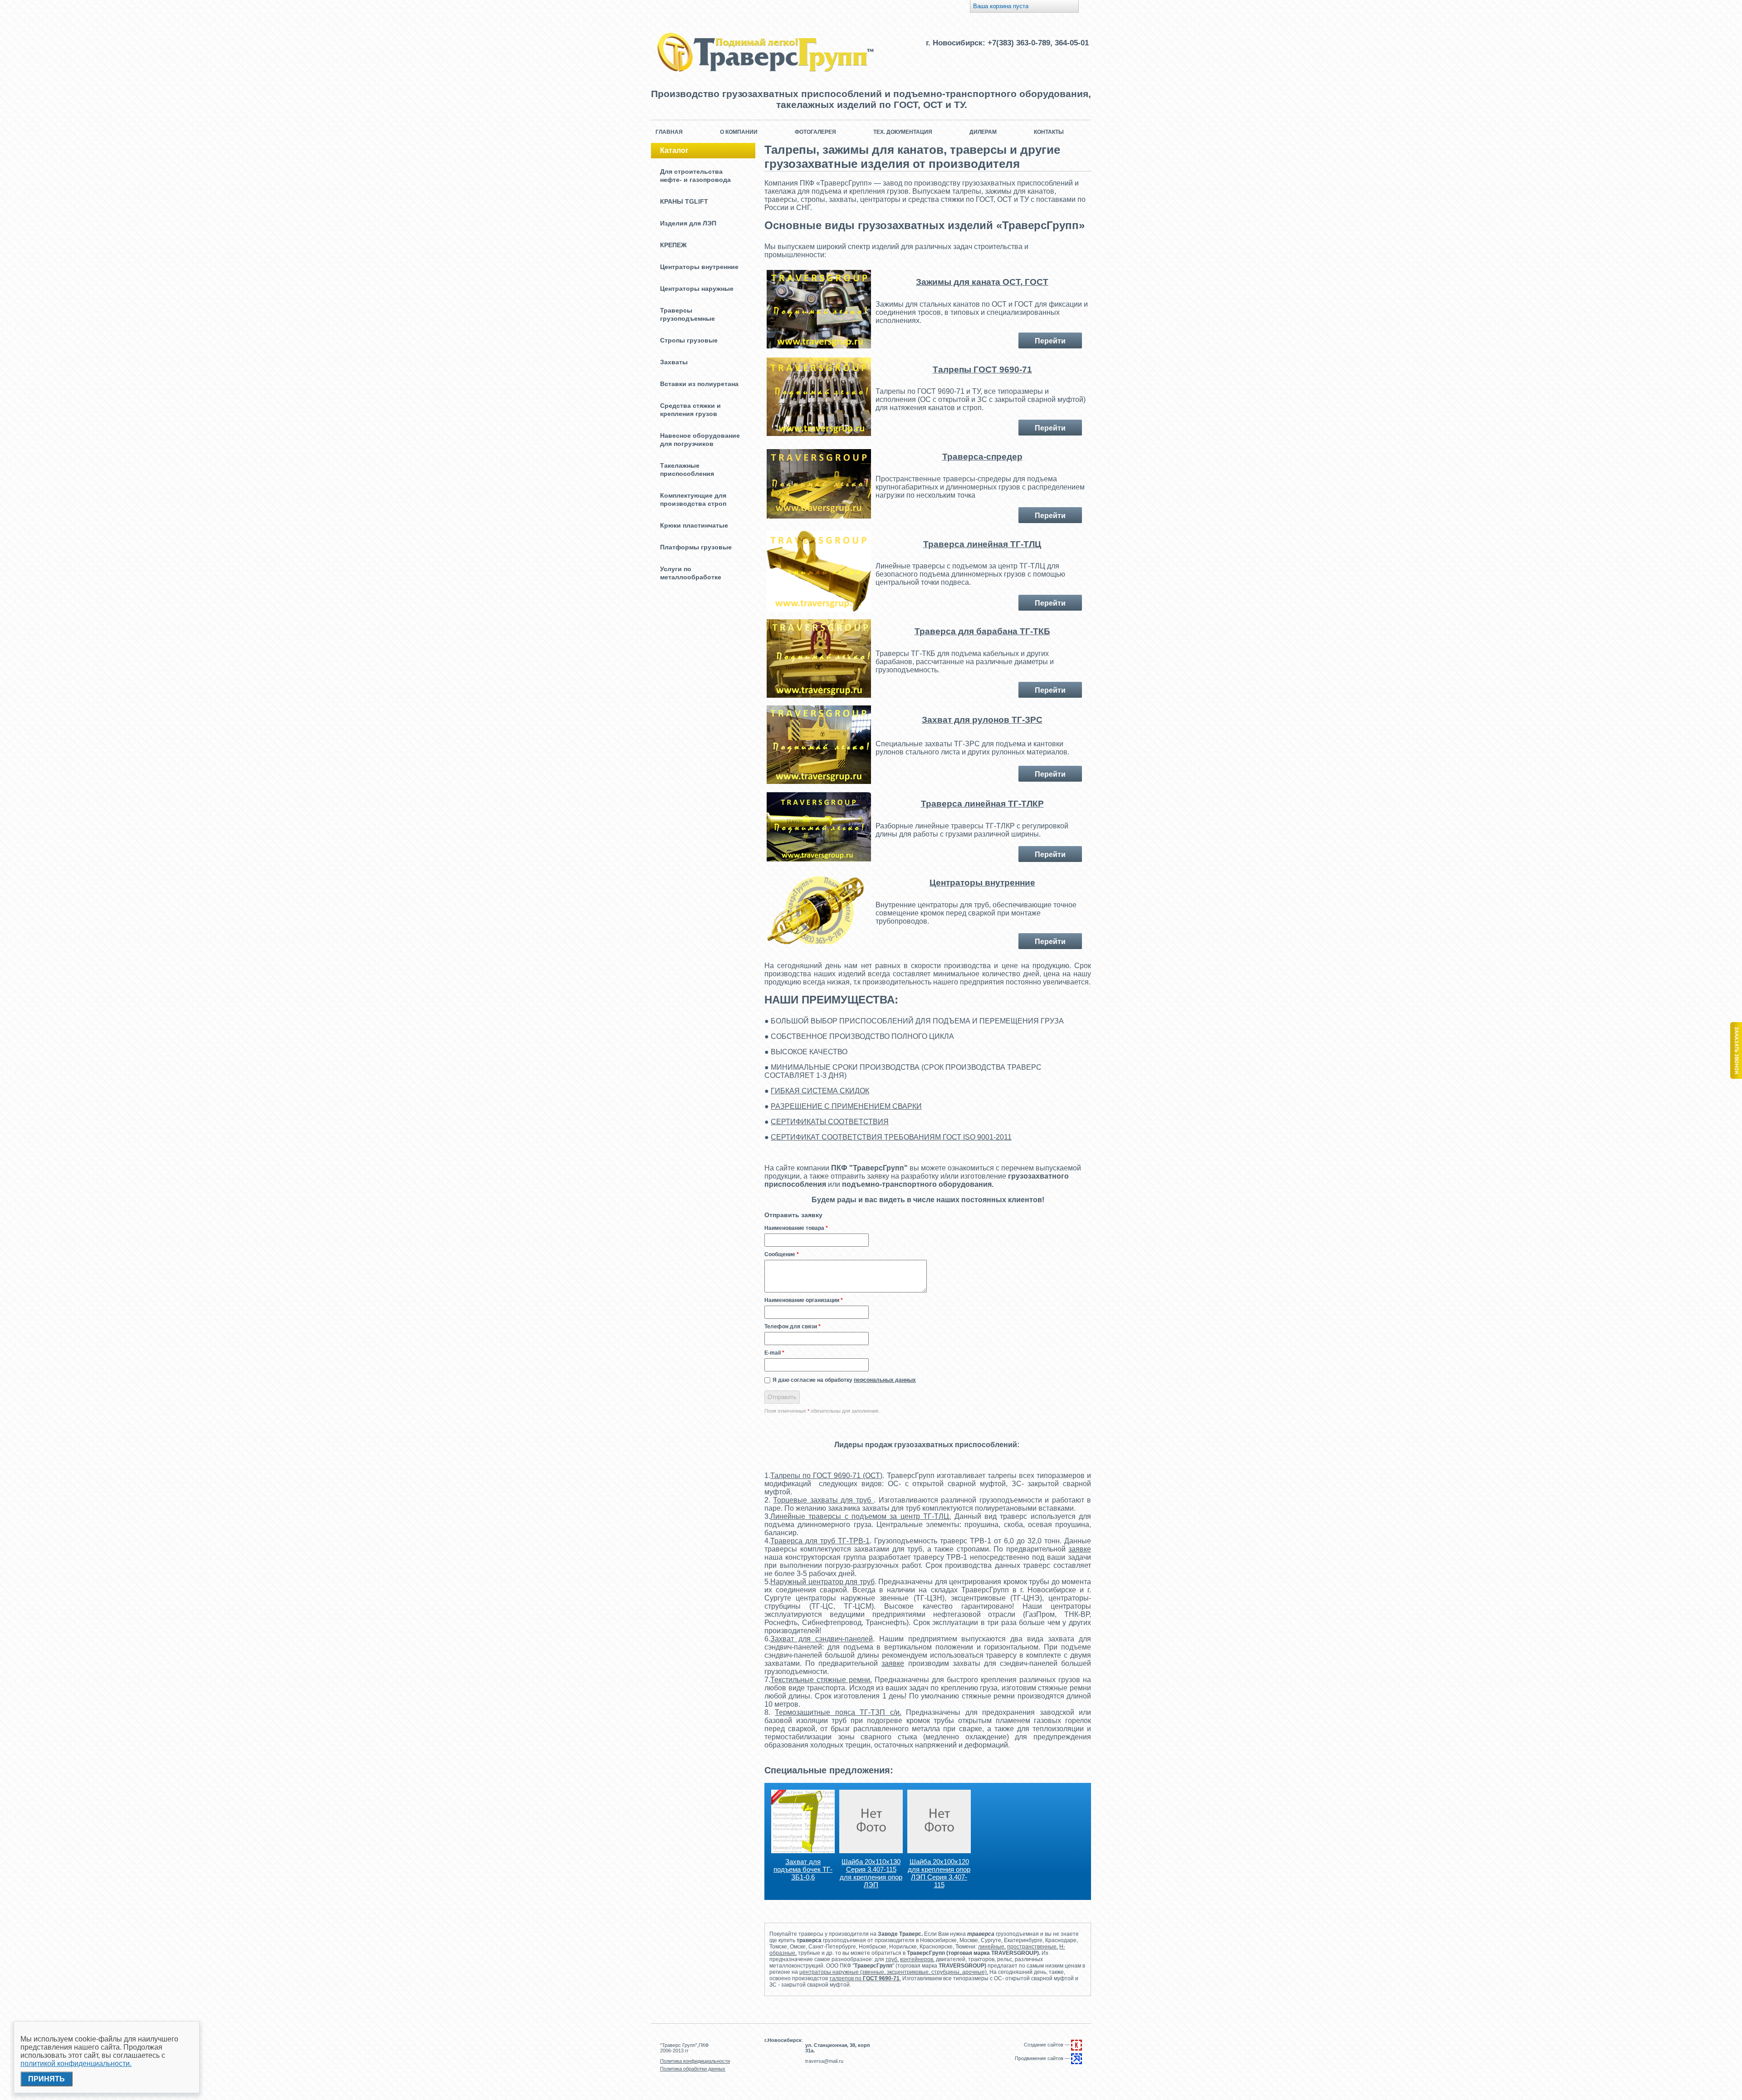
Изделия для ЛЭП (688, 223)
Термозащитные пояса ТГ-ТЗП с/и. (838, 1712)
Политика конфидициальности (695, 2061)
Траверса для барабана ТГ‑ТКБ (982, 631)
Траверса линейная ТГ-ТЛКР (982, 804)
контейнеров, (917, 1959)
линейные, (992, 1947)
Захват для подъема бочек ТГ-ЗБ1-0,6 (803, 1869)
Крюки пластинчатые (694, 525)
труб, (892, 1959)
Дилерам (983, 132)
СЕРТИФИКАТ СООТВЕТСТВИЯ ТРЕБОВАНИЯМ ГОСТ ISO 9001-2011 (891, 1137)
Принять (46, 2079)
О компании (739, 132)
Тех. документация (903, 132)
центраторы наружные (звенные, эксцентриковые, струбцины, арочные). (894, 1972)
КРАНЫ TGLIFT (684, 201)
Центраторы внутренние (699, 267)
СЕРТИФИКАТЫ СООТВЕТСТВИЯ (830, 1122)
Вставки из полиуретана (699, 384)
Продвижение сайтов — (1043, 2058)
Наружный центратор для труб (822, 1582)
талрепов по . (865, 1978)
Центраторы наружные (697, 289)
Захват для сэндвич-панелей (822, 1639)
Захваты (674, 362)
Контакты (1049, 132)
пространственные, (1032, 1947)
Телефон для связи (793, 1327)
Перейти (1050, 341)
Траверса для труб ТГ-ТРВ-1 (820, 1541)
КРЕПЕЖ (673, 245)
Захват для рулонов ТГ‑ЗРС (982, 720)
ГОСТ (1037, 282)
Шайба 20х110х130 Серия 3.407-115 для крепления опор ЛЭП (871, 1873)
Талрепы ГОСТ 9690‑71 (982, 370)
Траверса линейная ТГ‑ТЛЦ (982, 544)
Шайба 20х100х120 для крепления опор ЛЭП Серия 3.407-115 (939, 1873)
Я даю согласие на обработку (844, 1380)
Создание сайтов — (1047, 2045)
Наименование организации (804, 1300)
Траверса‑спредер (982, 457)
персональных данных (885, 1380)
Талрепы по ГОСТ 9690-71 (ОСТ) (826, 1476)
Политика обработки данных (693, 2069)
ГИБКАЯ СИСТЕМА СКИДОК (820, 1091)
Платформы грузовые (696, 547)
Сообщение (782, 1254)
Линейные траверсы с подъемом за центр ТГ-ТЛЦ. (861, 1516)
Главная (669, 132)
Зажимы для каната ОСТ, (970, 282)
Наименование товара (796, 1228)
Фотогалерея (815, 132)
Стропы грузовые (689, 340)
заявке (1080, 1549)
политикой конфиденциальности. (76, 2063)
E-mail (774, 1353)
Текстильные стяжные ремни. (821, 1680)
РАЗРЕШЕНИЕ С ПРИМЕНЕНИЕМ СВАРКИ (846, 1106)
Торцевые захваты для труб (823, 1500)
